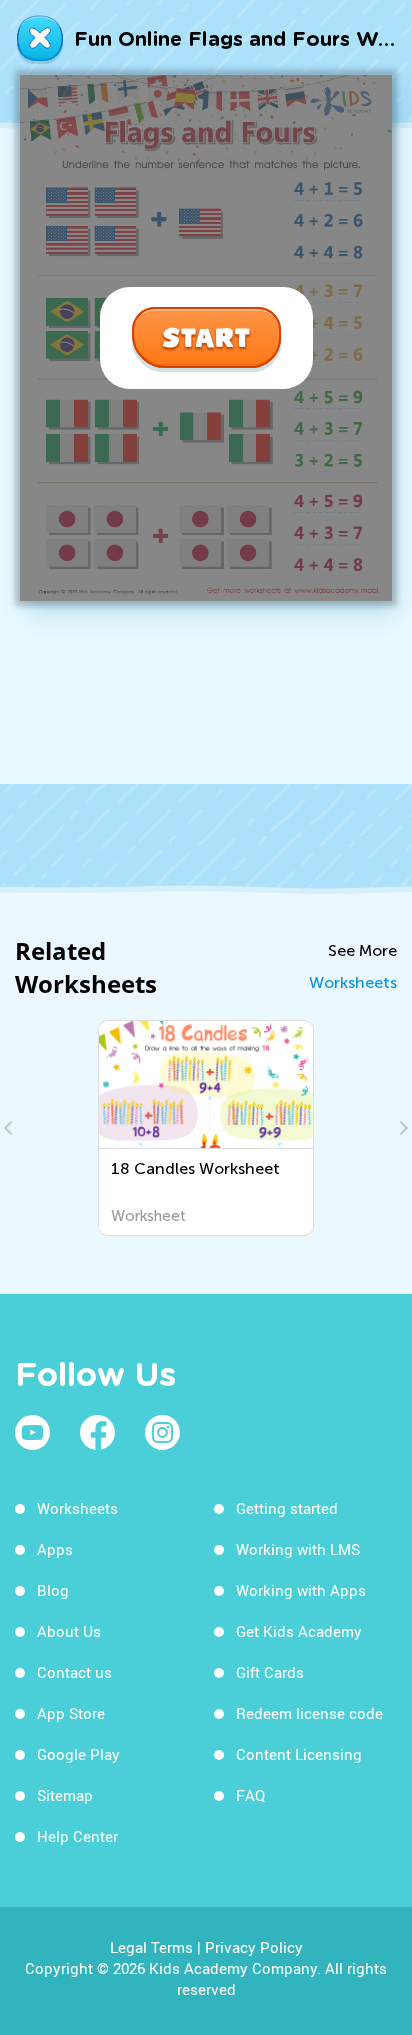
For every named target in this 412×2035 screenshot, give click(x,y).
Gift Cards (270, 1672)
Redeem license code (309, 1713)
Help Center (77, 1836)
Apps (55, 1549)
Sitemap (65, 1795)
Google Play (78, 1754)
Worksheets (353, 982)
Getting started (287, 1508)
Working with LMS (298, 1549)
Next (401, 1128)
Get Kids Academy (299, 1631)
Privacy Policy (254, 1947)
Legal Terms (151, 1947)
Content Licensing (299, 1754)
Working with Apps (301, 1590)
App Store (71, 1713)
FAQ (250, 1795)
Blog (53, 1590)
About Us (69, 1631)
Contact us (74, 1672)
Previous (11, 1128)
